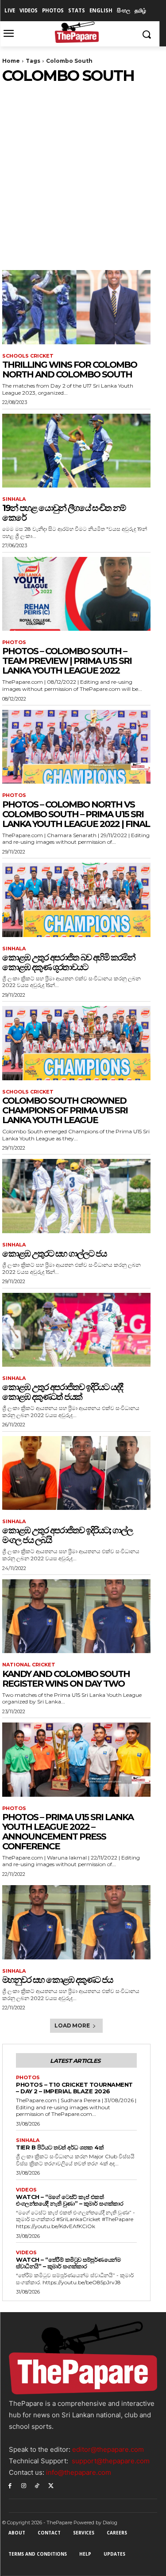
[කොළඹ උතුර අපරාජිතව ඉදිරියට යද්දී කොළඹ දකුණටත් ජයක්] (76, 1330)
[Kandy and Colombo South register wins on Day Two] (76, 1616)
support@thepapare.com (111, 2461)
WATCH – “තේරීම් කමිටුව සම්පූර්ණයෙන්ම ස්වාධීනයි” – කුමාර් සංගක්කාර (68, 2263)
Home (11, 61)
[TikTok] (37, 2485)
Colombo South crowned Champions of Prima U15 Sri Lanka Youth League (65, 1110)
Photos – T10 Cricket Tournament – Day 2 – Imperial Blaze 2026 (74, 2088)
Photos (14, 642)
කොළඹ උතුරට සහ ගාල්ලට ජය (54, 1254)
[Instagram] (24, 2485)
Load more (72, 2025)
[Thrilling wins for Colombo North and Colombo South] (76, 307)
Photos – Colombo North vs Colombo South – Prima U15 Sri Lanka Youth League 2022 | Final (76, 814)
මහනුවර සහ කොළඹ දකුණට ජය (57, 1980)
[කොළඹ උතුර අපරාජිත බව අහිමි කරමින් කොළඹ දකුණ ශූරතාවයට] (76, 900)
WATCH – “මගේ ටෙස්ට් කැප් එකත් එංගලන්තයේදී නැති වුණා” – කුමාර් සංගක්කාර (69, 2200)
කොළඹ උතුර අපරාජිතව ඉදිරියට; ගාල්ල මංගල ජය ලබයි (67, 1535)
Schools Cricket (28, 356)
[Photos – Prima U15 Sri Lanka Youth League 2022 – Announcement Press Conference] (76, 1760)
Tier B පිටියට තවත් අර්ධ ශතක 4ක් (60, 2147)
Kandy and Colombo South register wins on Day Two (66, 1679)
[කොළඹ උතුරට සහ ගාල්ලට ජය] (76, 1196)
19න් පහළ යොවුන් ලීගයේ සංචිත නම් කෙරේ (64, 513)
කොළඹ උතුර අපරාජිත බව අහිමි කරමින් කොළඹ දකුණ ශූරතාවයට (69, 962)
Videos (26, 2190)
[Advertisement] (83, 172)
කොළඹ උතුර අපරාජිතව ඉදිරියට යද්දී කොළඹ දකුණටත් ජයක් (62, 1392)
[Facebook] (10, 2485)
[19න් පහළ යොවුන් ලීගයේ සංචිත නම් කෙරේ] (76, 451)
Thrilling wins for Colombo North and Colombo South (69, 370)
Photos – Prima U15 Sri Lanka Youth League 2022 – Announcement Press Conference (68, 1832)
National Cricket (29, 1665)
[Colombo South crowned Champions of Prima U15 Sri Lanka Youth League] (76, 1043)
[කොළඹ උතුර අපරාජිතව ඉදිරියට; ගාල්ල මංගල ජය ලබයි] (76, 1473)
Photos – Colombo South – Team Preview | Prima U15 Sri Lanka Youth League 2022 (67, 661)
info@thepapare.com (79, 2472)
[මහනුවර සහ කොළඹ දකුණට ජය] (76, 1922)
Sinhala (14, 499)
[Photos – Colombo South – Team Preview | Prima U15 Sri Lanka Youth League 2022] (76, 594)
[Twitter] (51, 2485)
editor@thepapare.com (108, 2449)
